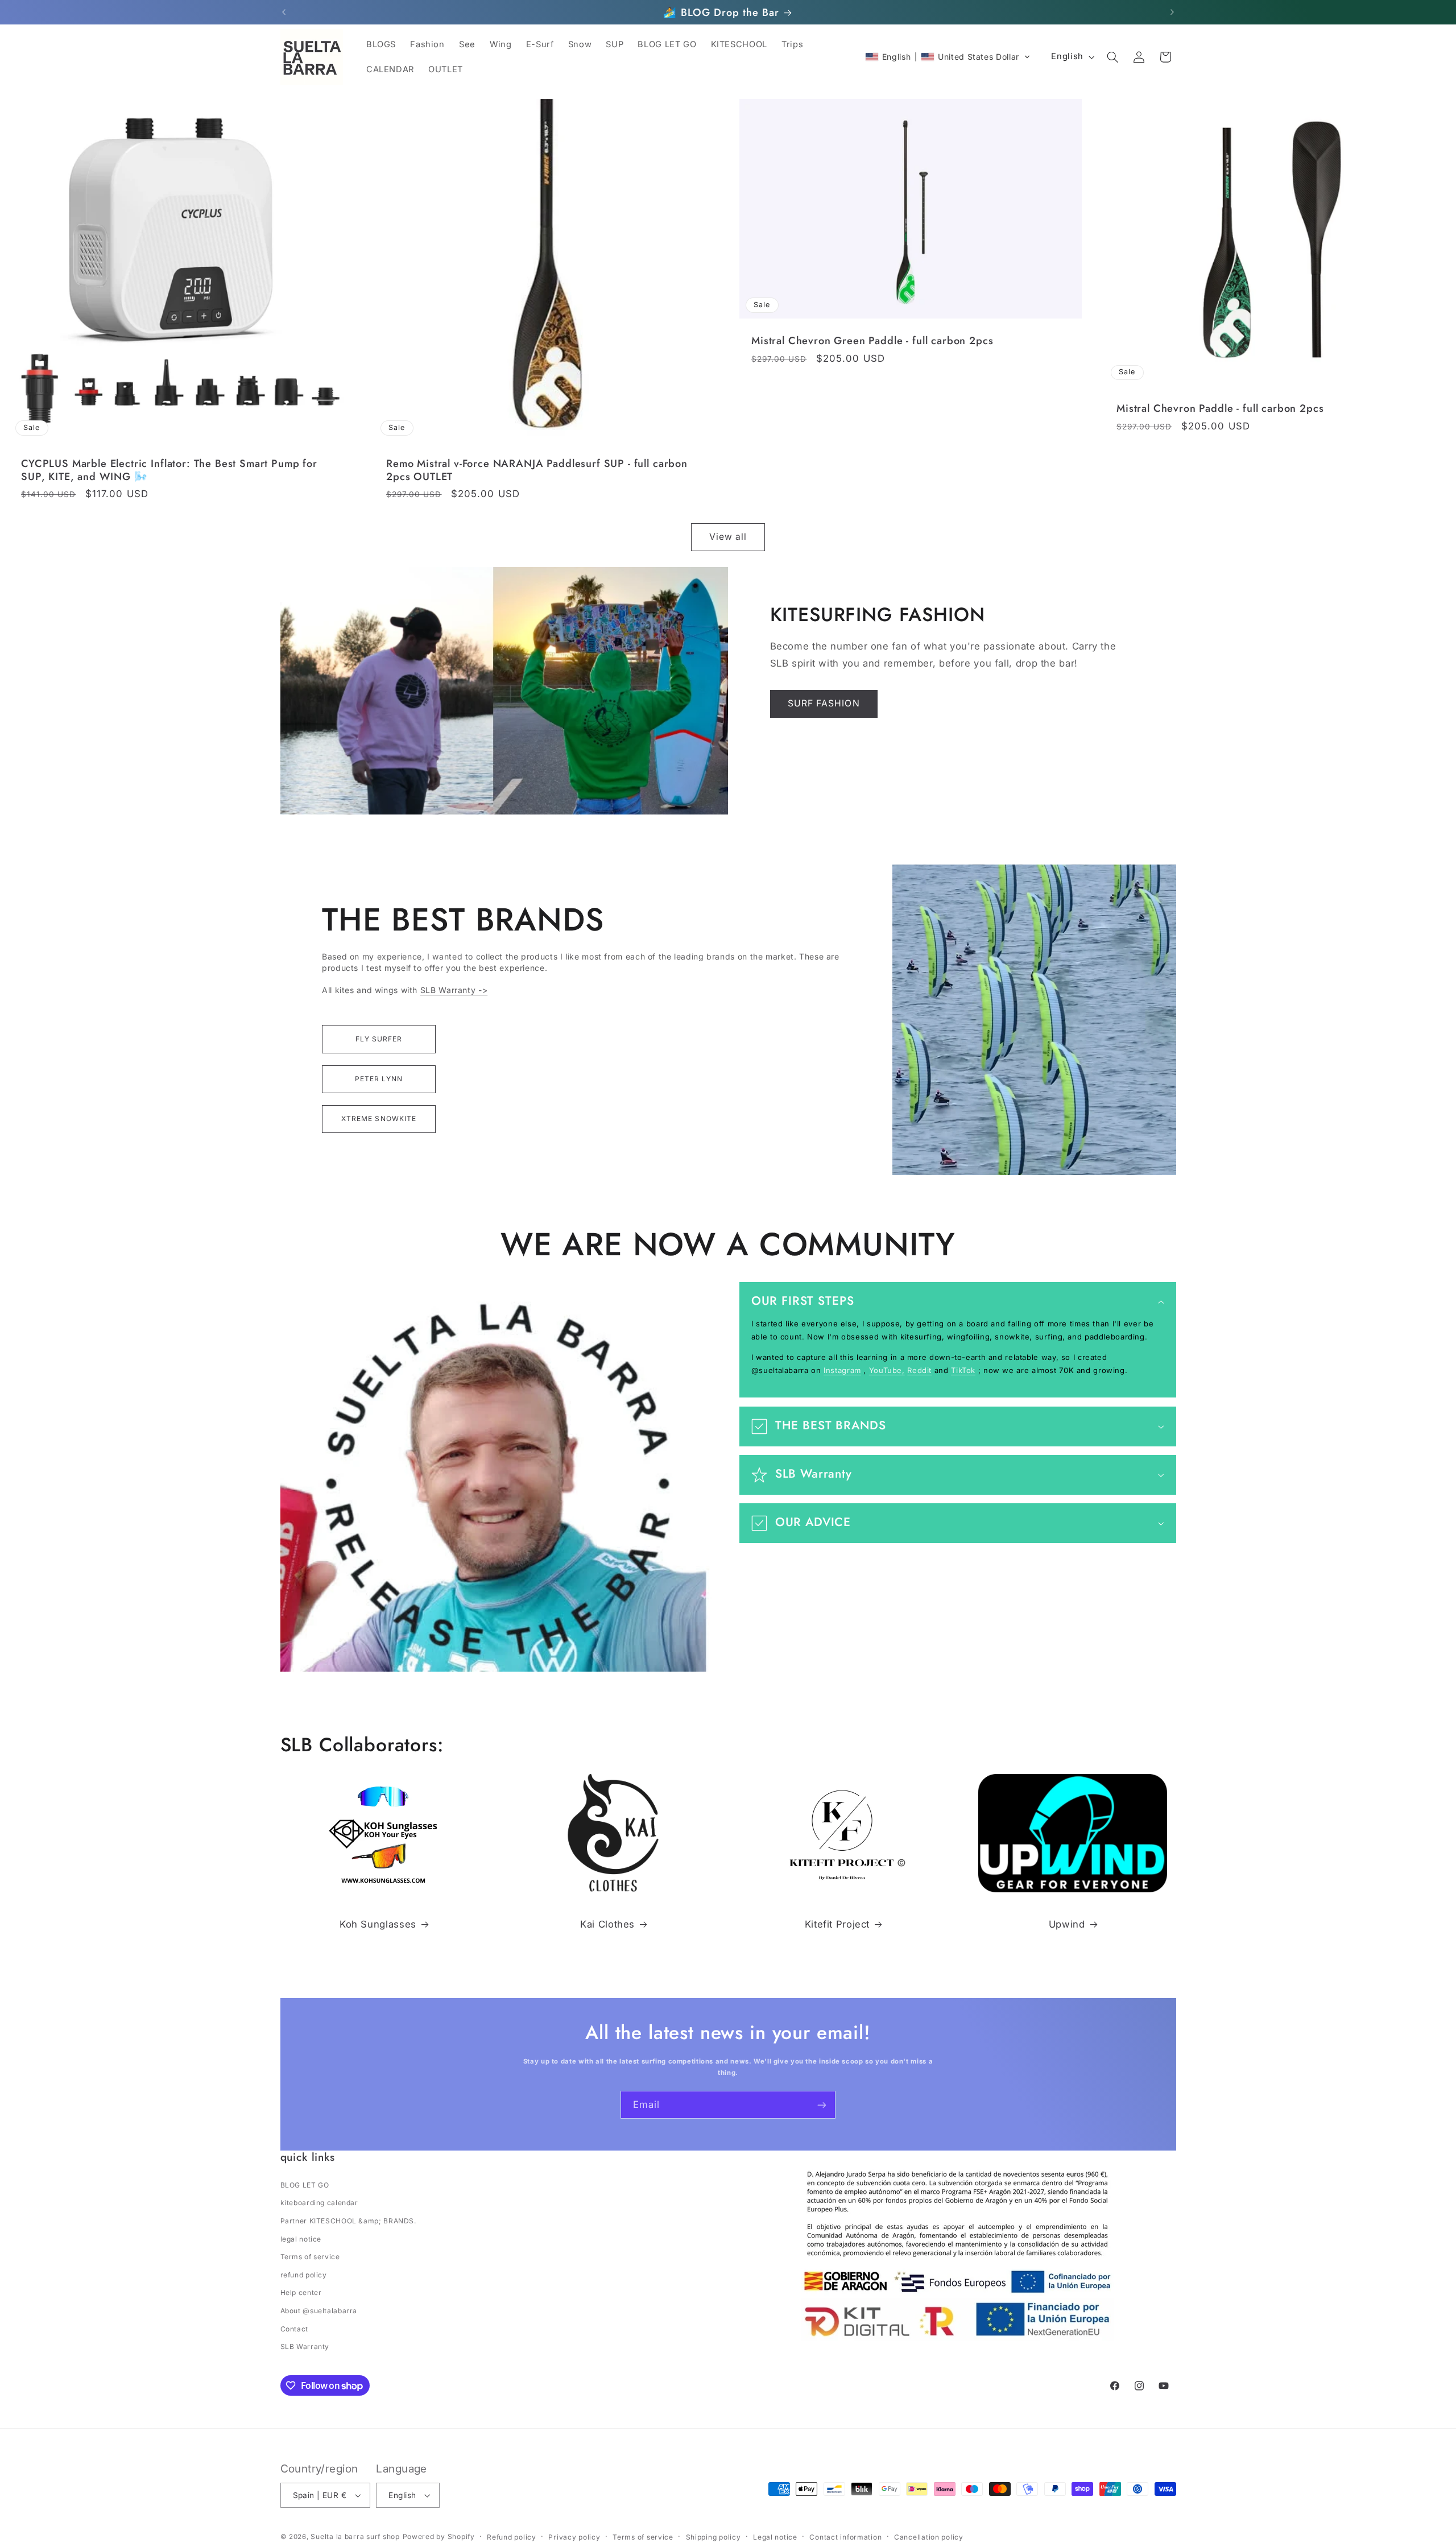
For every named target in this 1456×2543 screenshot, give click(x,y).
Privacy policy (574, 2537)
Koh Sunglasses (378, 1924)
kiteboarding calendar (319, 2203)
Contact (294, 2329)
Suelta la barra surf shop (355, 2536)
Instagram (842, 1370)
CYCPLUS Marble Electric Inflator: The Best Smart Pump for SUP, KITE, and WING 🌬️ (169, 470)
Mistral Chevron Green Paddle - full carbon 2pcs (872, 341)
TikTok (963, 1370)
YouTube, (887, 1370)
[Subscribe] (822, 2105)
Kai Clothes (607, 1924)
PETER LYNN (379, 1079)
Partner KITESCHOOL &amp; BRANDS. (348, 2221)
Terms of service (310, 2257)
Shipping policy (713, 2537)
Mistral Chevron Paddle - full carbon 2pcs (1220, 408)
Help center (301, 2292)
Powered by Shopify (439, 2536)
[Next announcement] (1172, 13)
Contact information (845, 2537)
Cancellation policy (929, 2537)
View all (728, 537)
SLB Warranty (305, 2346)
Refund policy (512, 2537)
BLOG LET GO (305, 2185)
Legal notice (775, 2537)
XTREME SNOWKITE (379, 1118)
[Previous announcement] (284, 13)
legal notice (301, 2239)
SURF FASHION (824, 703)
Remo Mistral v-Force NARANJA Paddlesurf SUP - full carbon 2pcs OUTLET (537, 470)
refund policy (304, 2275)
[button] (948, 57)
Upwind (1067, 1924)
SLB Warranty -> (454, 990)
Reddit (919, 1370)
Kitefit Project (837, 1924)
